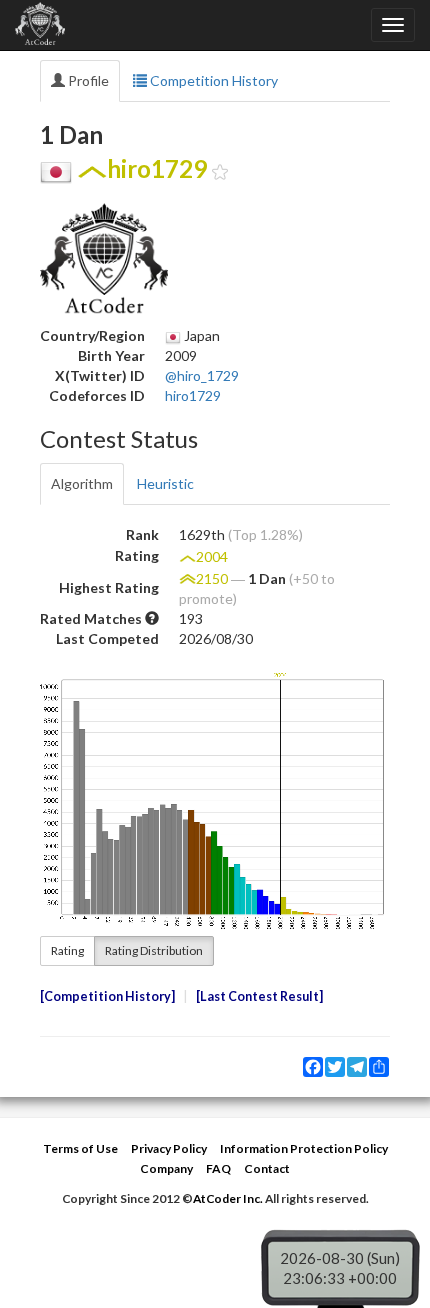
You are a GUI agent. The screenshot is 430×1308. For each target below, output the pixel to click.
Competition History (212, 80)
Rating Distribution (154, 950)
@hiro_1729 (202, 375)
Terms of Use (80, 1148)
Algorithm (82, 483)
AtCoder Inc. (228, 1198)
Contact (267, 1168)
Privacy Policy (169, 1148)
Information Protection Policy (304, 1148)
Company (166, 1168)
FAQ (218, 1168)
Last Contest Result (259, 996)
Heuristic (165, 483)
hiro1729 (193, 395)
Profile (87, 80)
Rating (67, 950)
